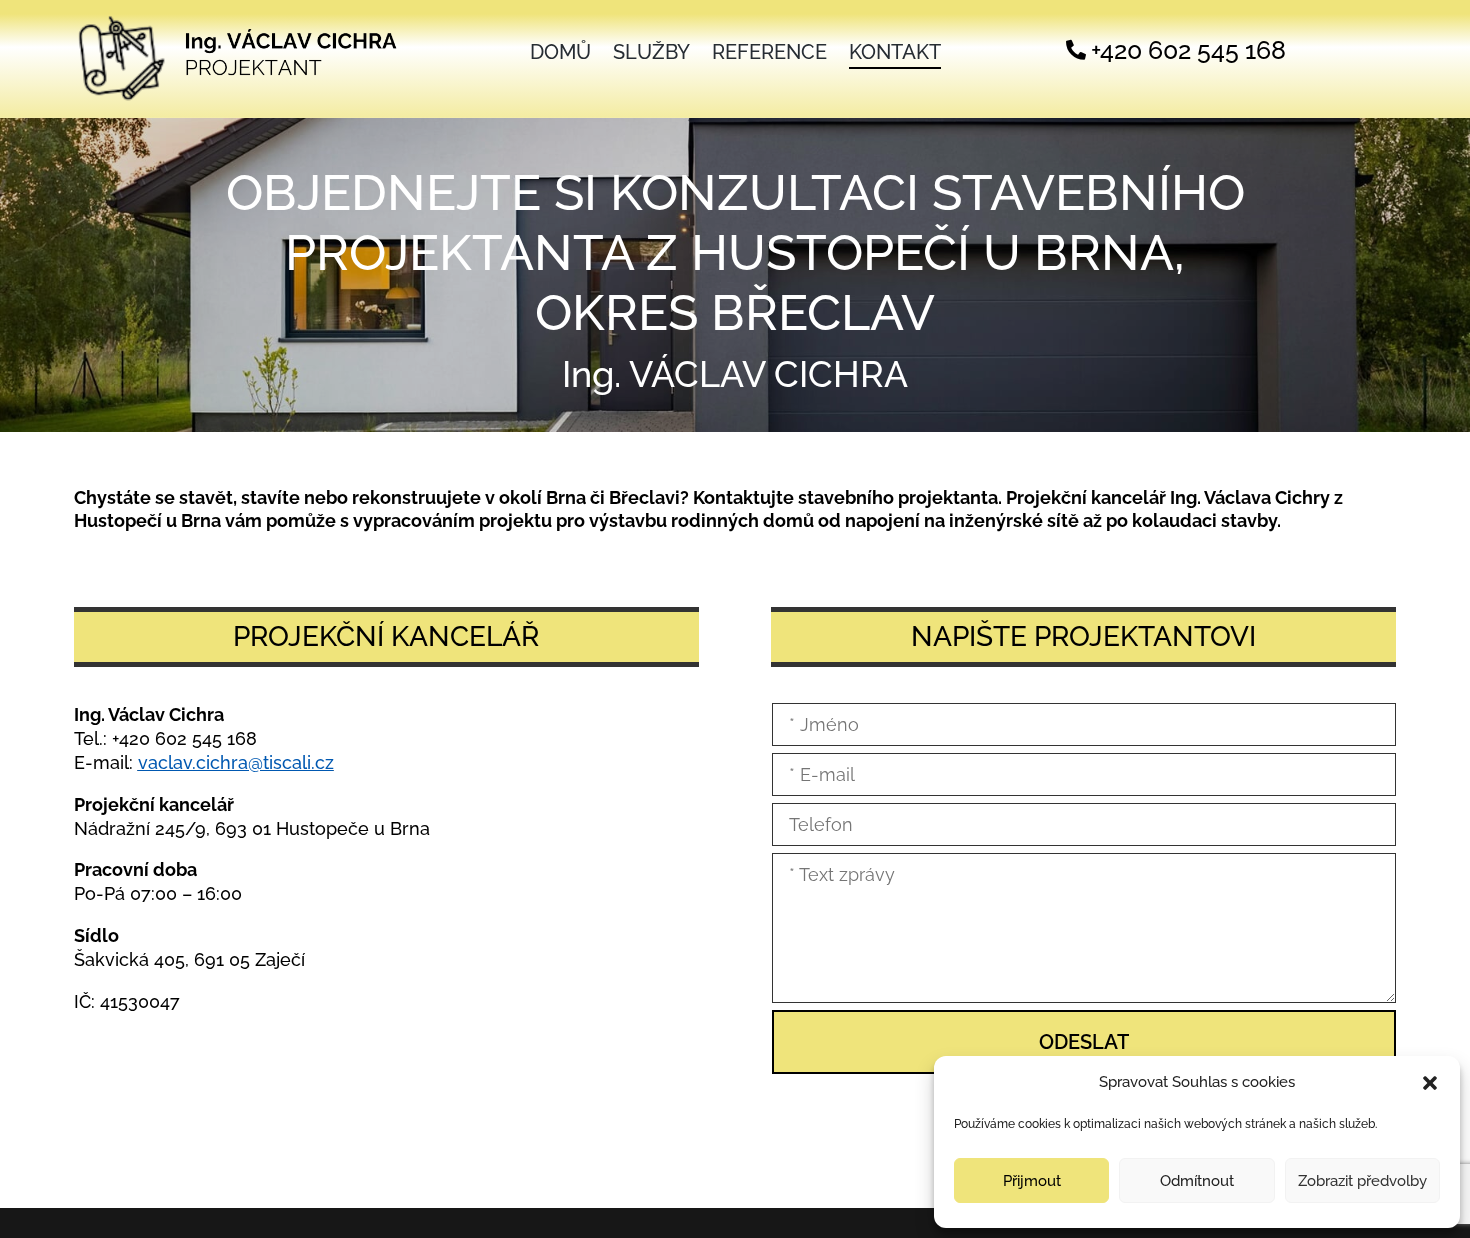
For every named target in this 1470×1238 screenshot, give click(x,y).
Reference (769, 54)
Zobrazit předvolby (1362, 1181)
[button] (1430, 1083)
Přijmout (1032, 1181)
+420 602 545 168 (184, 738)
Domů (560, 54)
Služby (651, 54)
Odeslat (1084, 1042)
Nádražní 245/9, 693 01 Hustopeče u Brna (252, 828)
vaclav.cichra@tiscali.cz (236, 762)
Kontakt (895, 54)
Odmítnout (1197, 1181)
